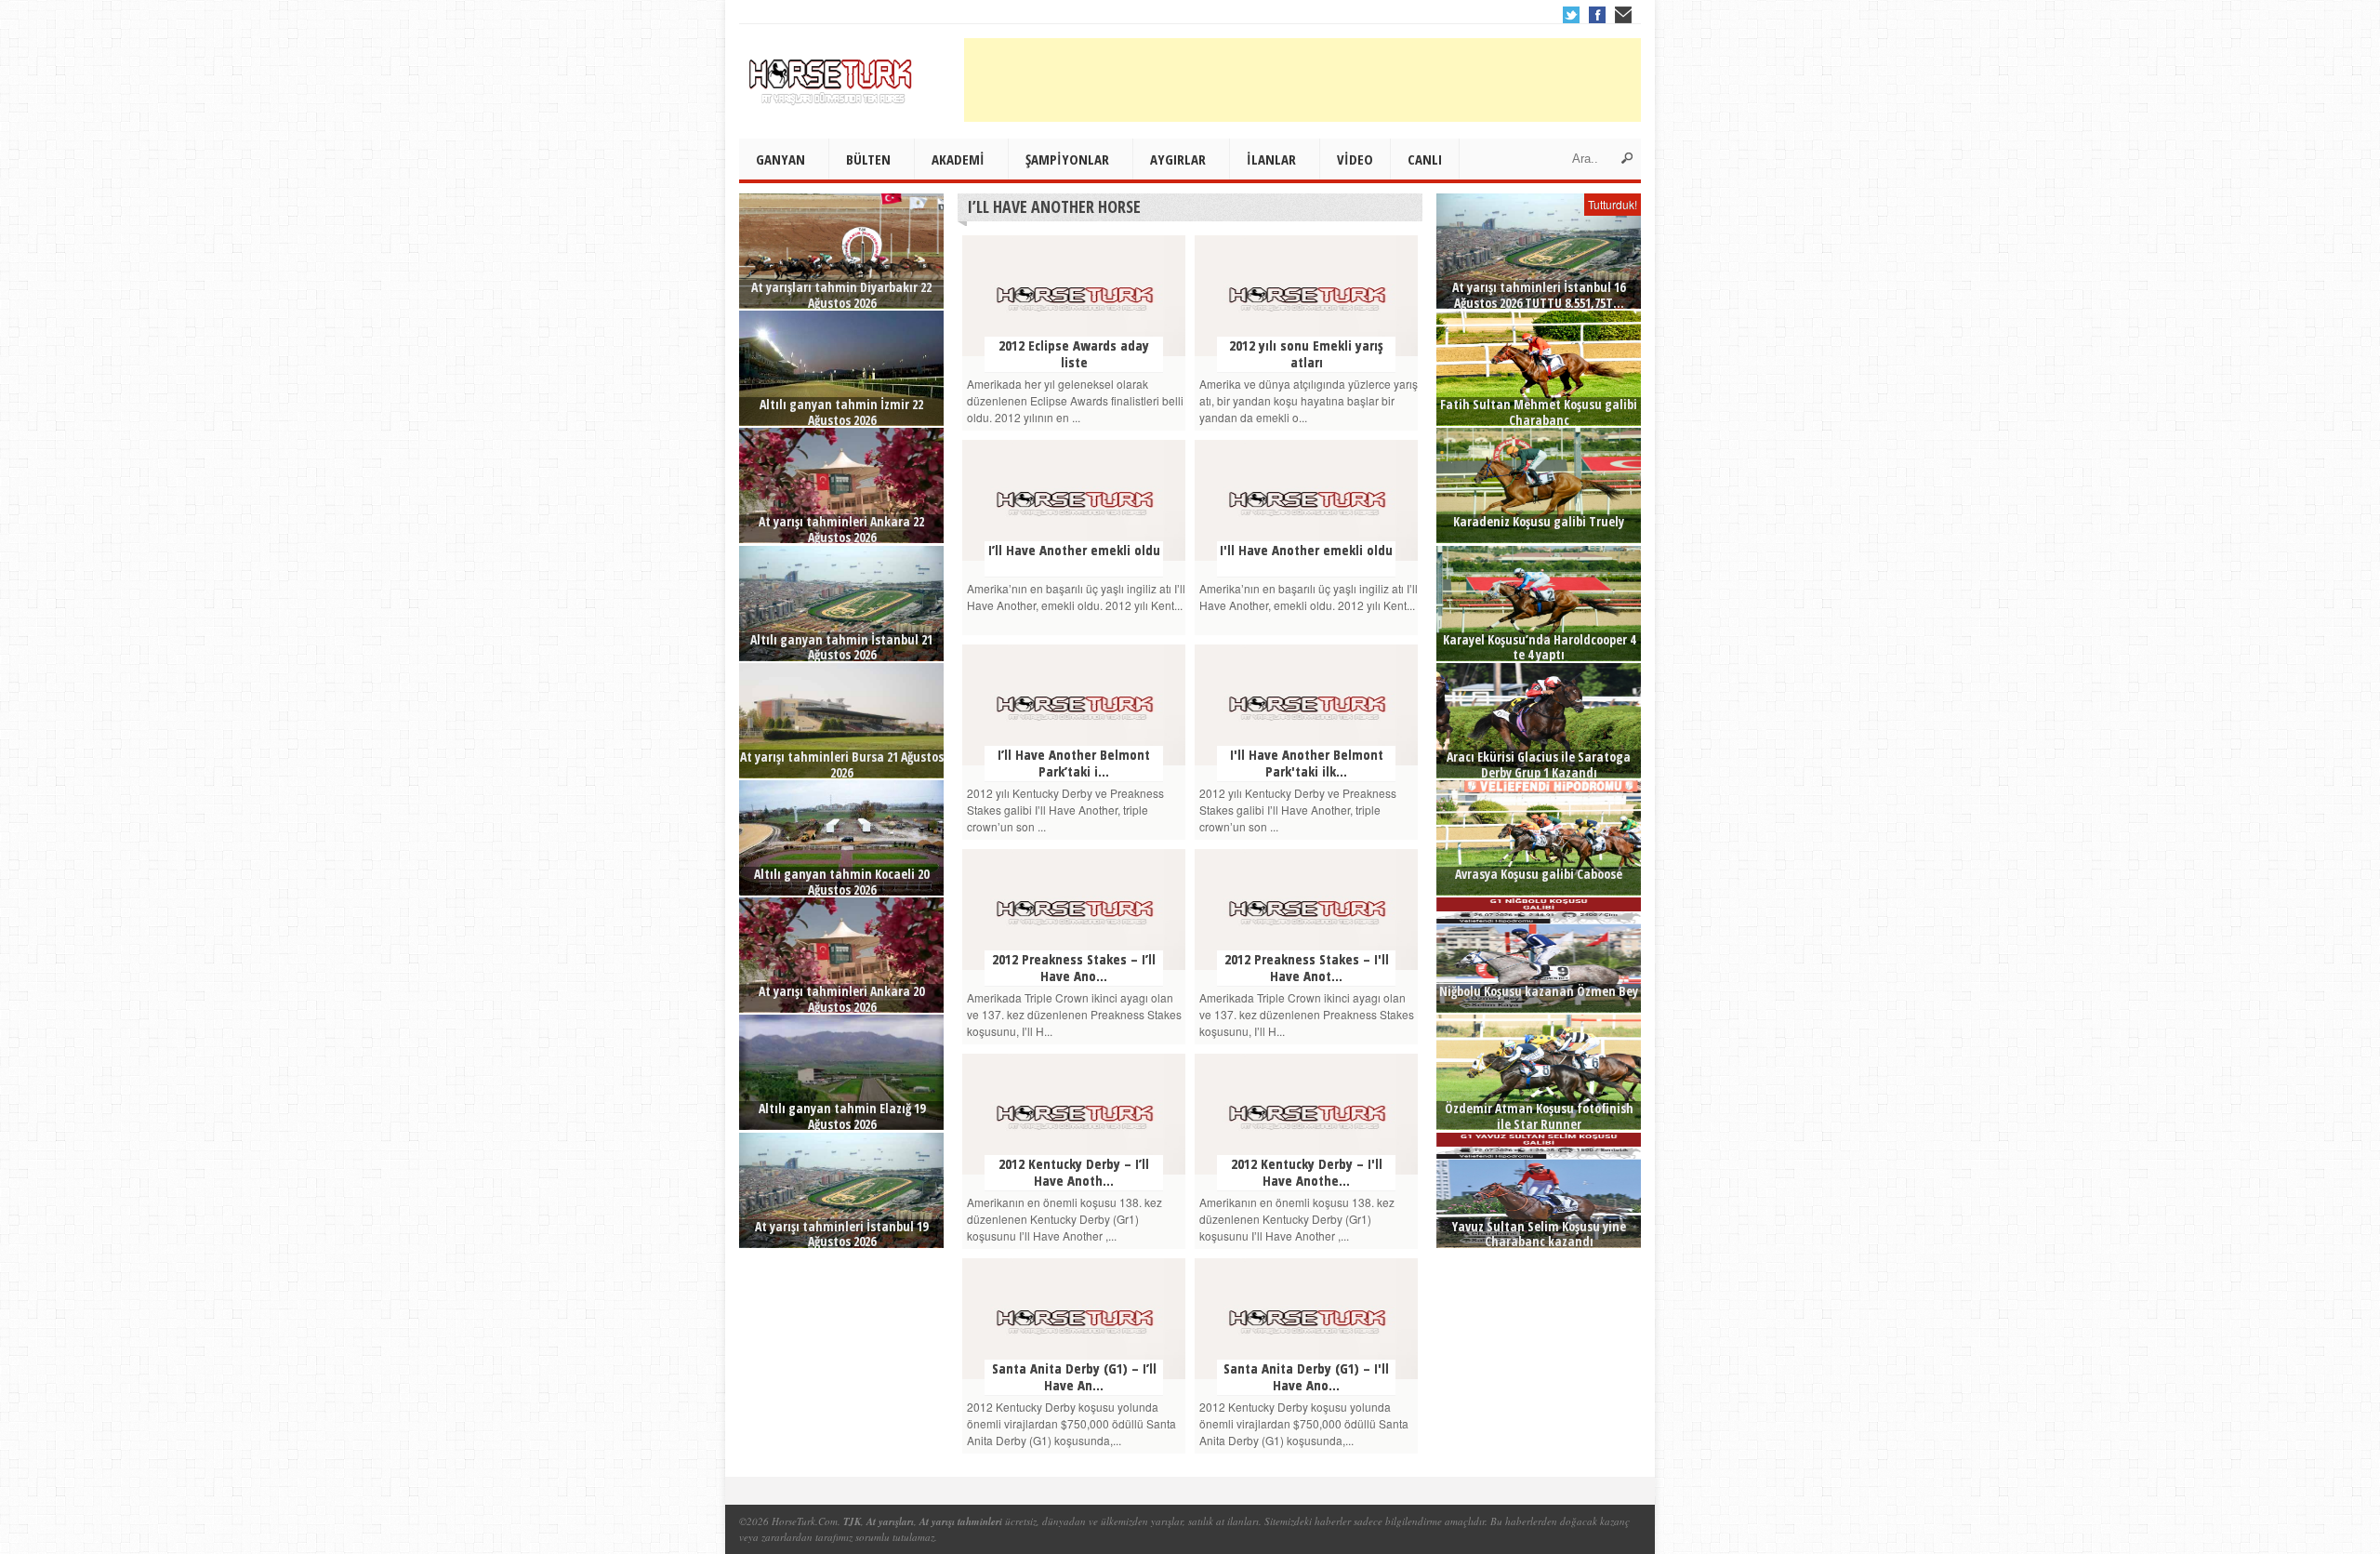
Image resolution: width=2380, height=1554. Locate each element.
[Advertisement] (1302, 80)
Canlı (1425, 159)
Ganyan (780, 159)
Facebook (1597, 15)
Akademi (958, 159)
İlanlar (1271, 159)
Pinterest (1623, 15)
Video (1355, 159)
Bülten (868, 159)
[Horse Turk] (832, 75)
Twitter (1571, 15)
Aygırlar (1178, 159)
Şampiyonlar (1067, 159)
